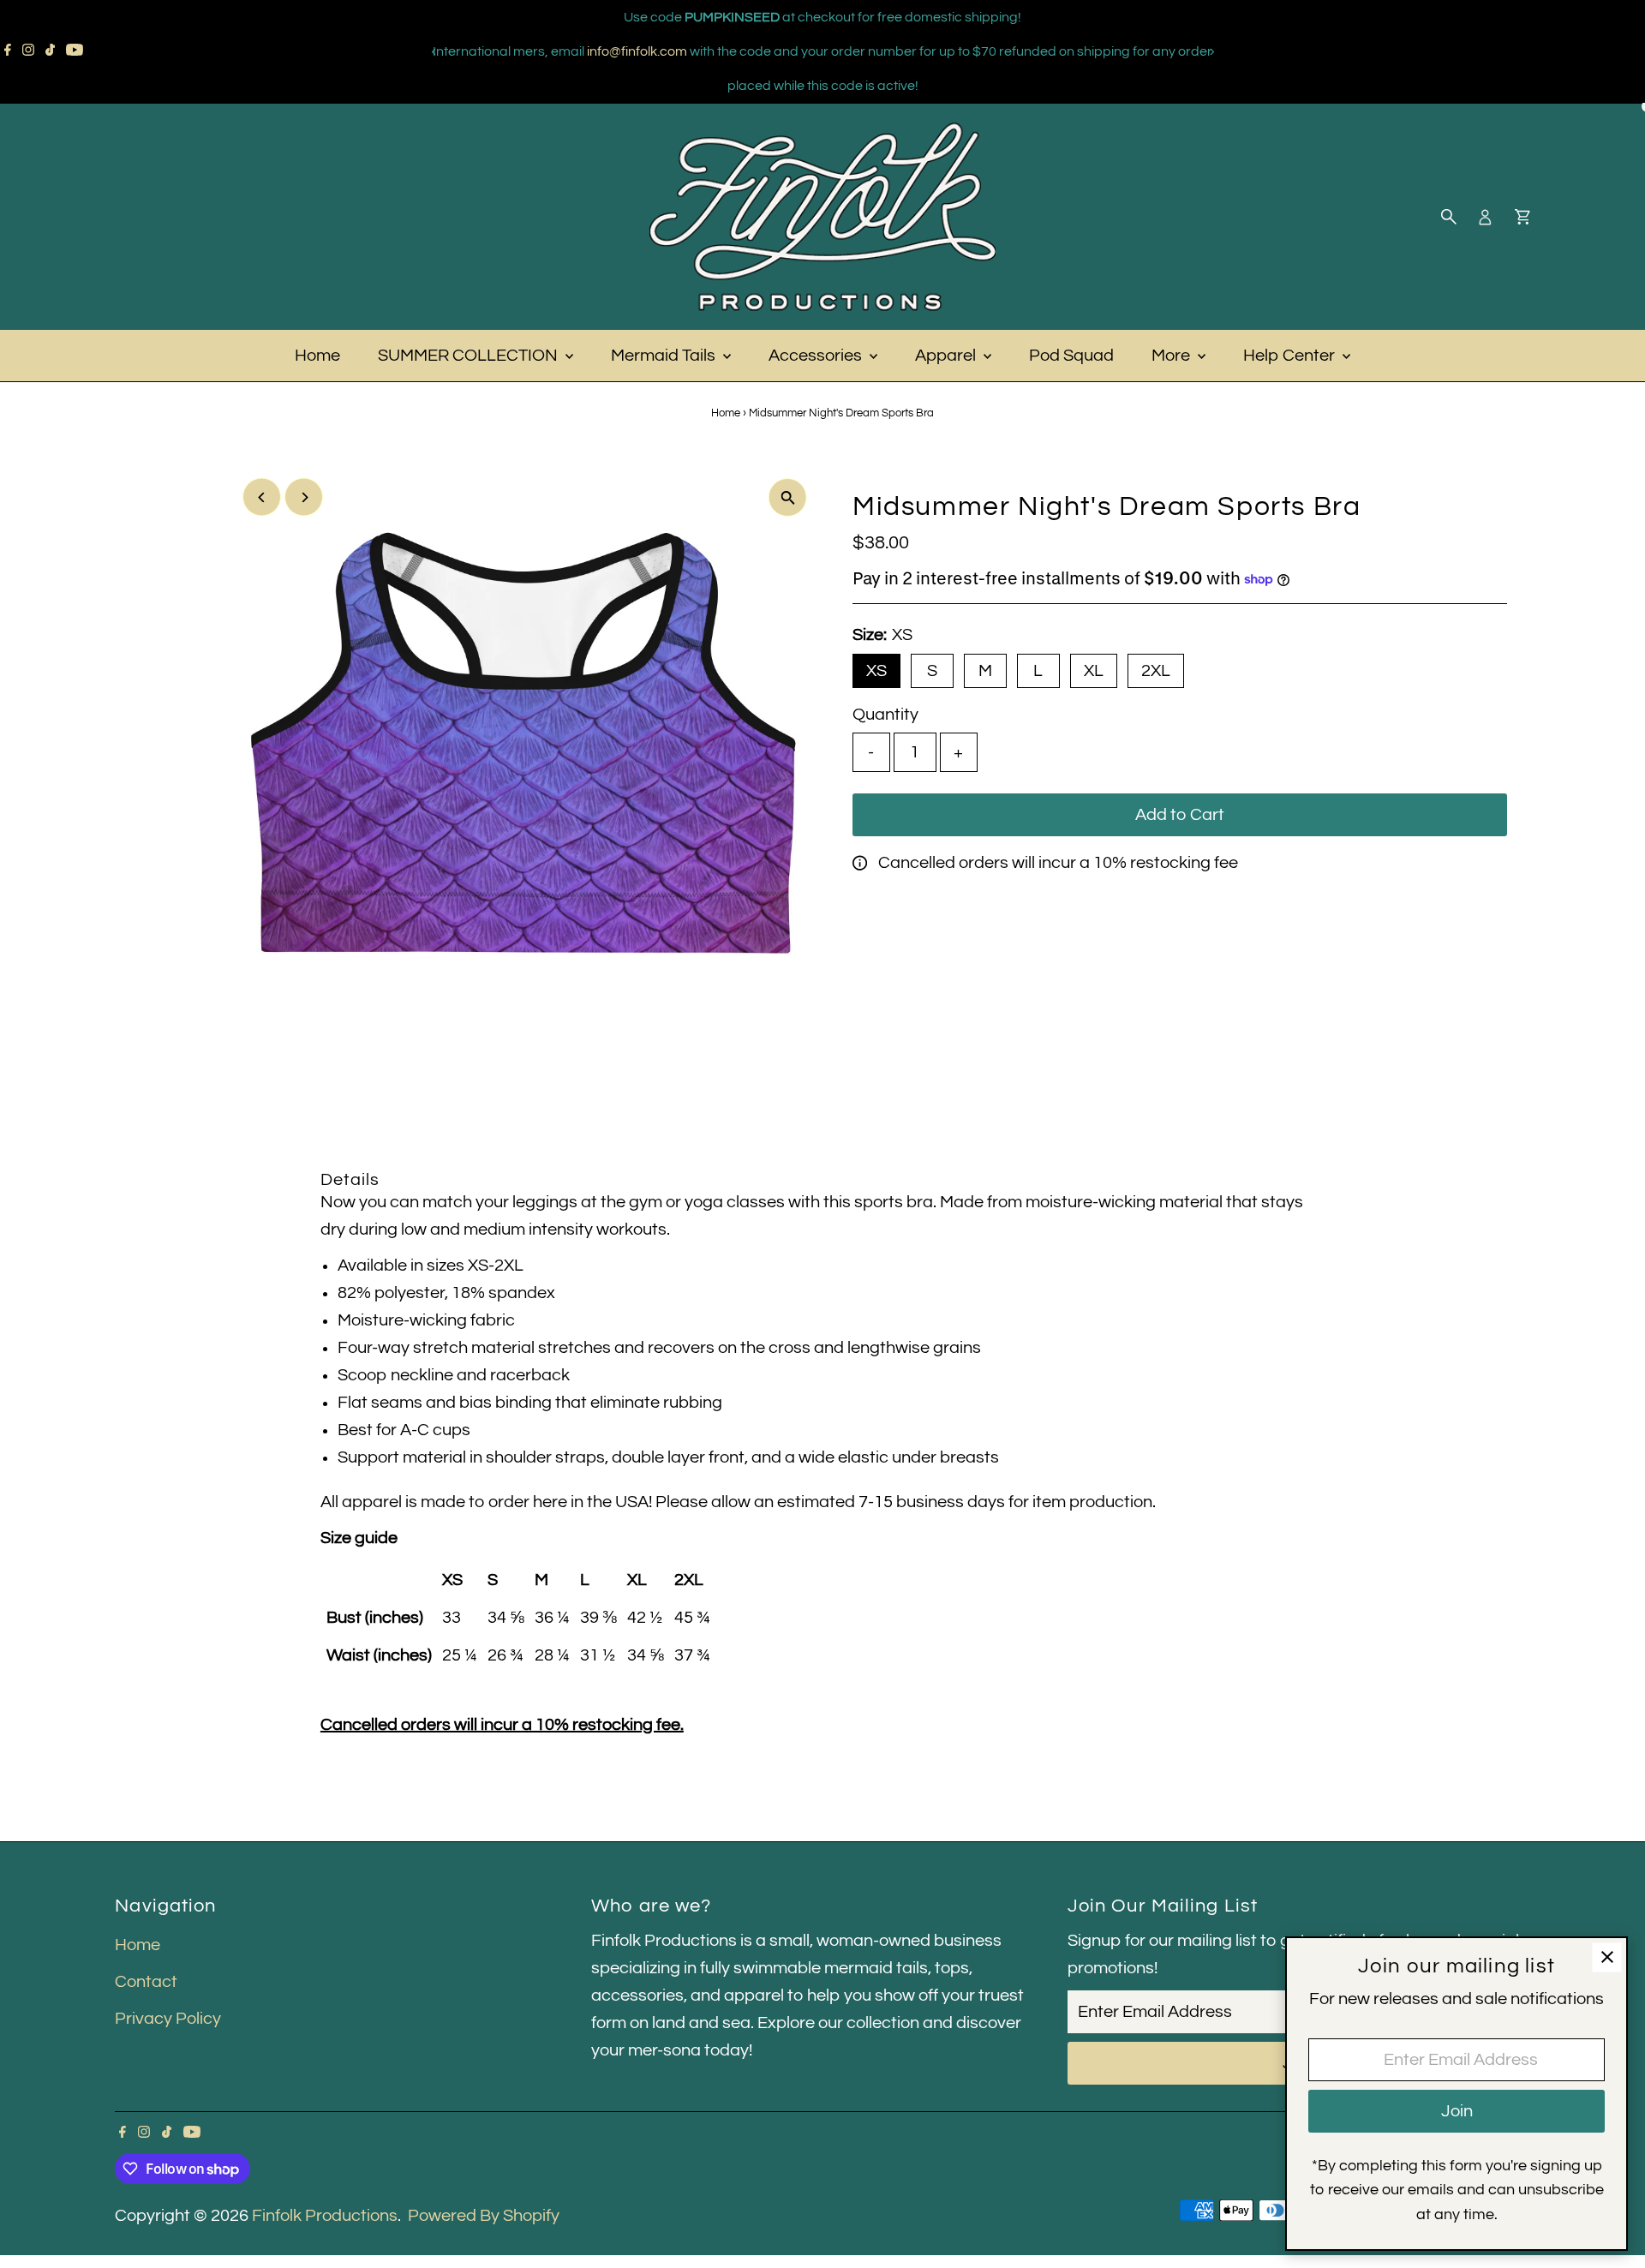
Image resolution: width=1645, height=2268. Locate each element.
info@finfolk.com (637, 51)
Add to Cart (1180, 815)
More (1172, 356)
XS (876, 671)
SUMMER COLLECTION (470, 356)
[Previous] (434, 52)
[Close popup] (1607, 1957)
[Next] (1211, 52)
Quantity (885, 715)
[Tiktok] (50, 51)
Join (1457, 2111)
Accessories (817, 356)
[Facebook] (8, 51)
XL (1094, 671)
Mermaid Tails (665, 356)
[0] (1522, 217)
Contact (146, 1982)
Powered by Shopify (484, 2216)
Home (317, 356)
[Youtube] (75, 51)
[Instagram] (28, 51)
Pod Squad (1071, 356)
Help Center (1291, 356)
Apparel (947, 356)
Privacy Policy (168, 2019)
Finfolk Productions (325, 2216)
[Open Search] (1449, 217)
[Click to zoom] (788, 497)
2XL (1156, 671)
